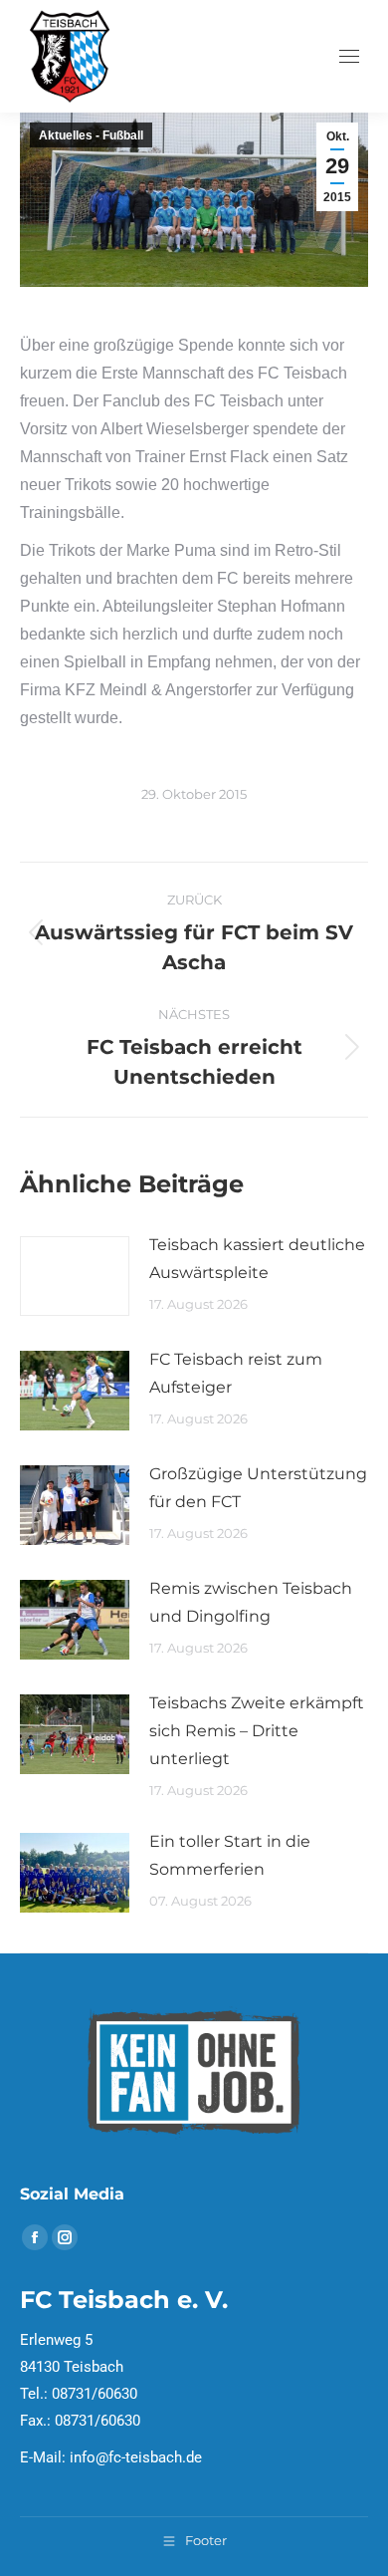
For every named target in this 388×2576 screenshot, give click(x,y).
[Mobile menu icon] (349, 56)
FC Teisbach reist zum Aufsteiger (236, 1373)
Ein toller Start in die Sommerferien (230, 1855)
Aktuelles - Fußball (91, 135)
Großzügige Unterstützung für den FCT (258, 1488)
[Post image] (75, 1276)
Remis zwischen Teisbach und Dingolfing (251, 1602)
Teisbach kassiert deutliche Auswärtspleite (257, 1259)
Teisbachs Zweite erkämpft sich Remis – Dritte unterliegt (257, 1731)
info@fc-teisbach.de (136, 2457)
